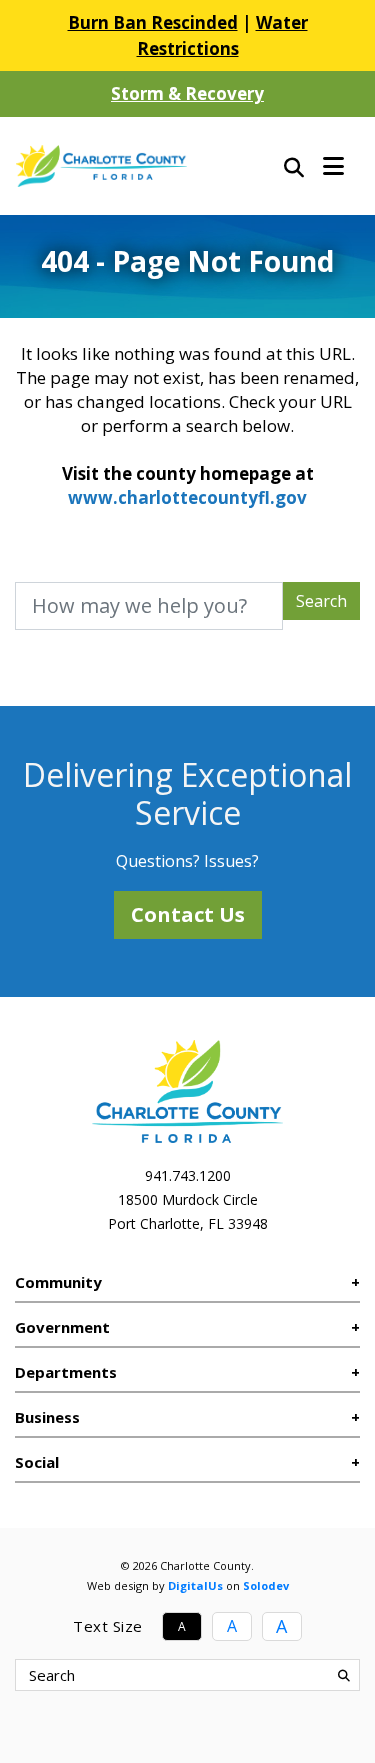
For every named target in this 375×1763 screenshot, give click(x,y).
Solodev (266, 1585)
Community (58, 1282)
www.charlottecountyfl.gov (187, 497)
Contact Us (188, 914)
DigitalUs (195, 1585)
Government (62, 1327)
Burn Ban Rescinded (153, 22)
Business (47, 1417)
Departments (66, 1372)
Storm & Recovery (187, 93)
